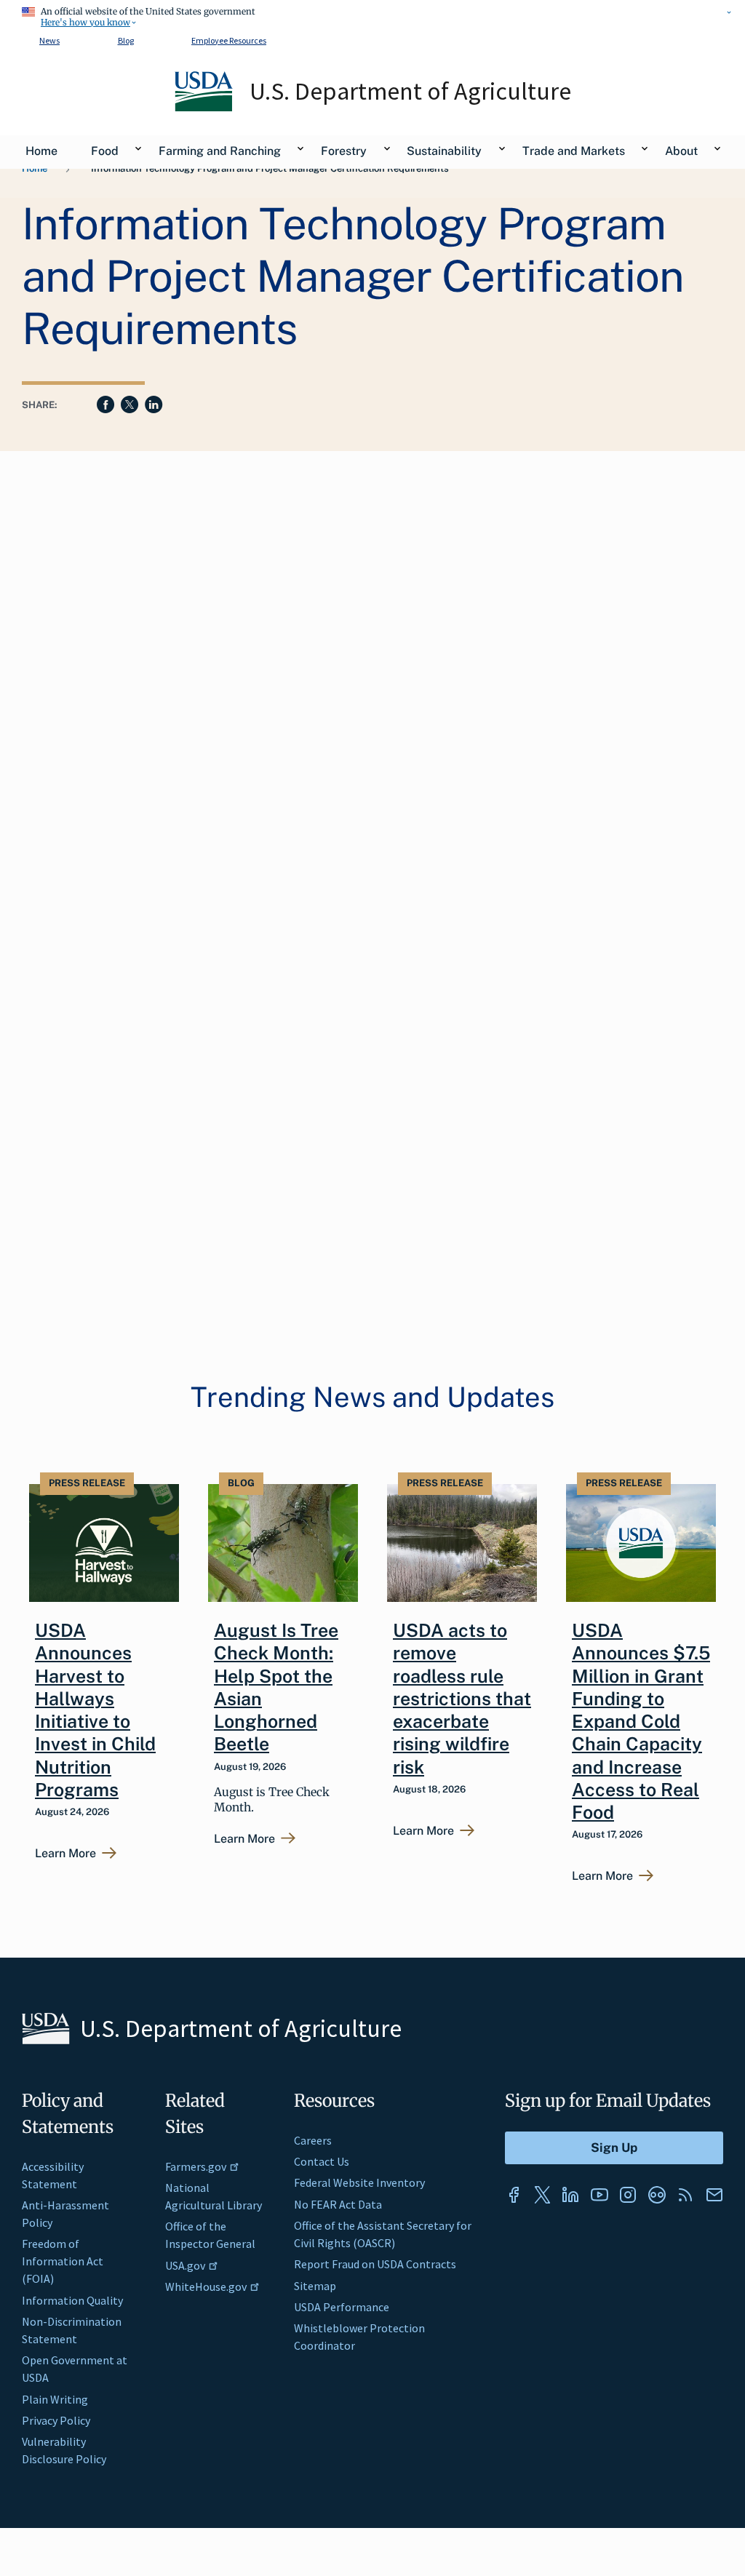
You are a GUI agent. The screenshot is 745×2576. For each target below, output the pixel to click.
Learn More (65, 1854)
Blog (126, 40)
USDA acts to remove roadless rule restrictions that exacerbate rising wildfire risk (462, 1699)
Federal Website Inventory (359, 2182)
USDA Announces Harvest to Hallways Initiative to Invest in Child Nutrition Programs (95, 1710)
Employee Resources (229, 40)
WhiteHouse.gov (206, 2286)
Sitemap (315, 2286)
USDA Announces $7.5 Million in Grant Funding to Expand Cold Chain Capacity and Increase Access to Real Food (641, 1721)
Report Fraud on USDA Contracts (375, 2264)
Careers (313, 2140)
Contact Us (322, 2161)
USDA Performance (342, 2307)
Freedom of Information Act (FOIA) (63, 2261)
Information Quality (72, 2300)
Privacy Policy (56, 2420)
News (49, 40)
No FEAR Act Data (338, 2204)
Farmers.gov (196, 2166)
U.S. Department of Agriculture (410, 91)
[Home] (205, 108)
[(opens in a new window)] (514, 2195)
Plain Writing (55, 2399)
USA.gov (185, 2265)
